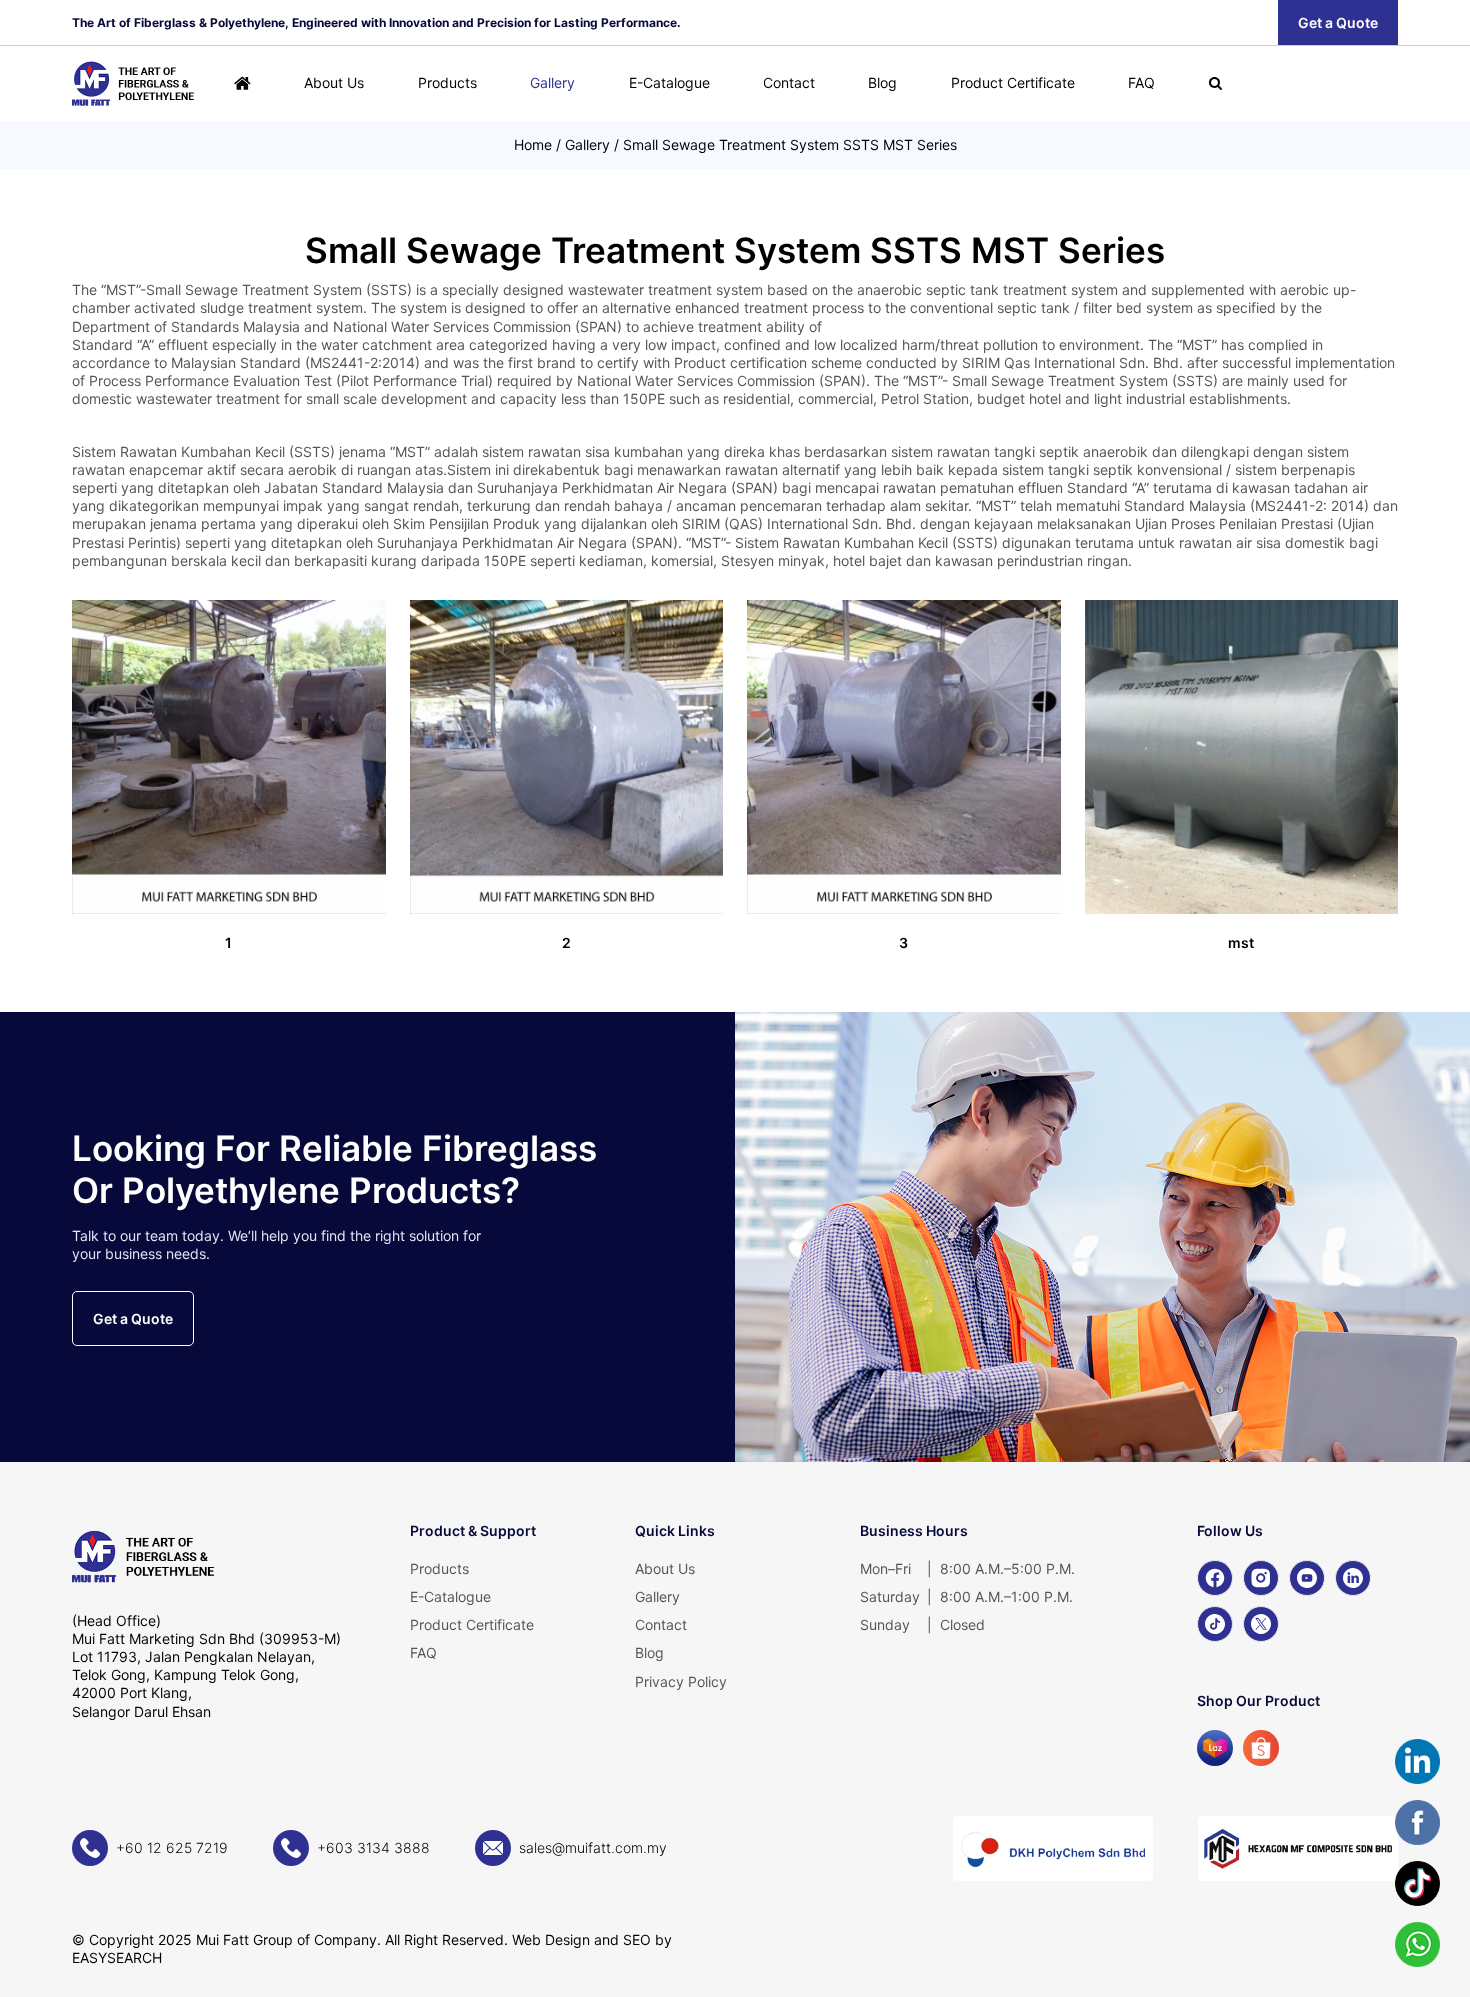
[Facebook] (1215, 1578)
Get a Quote (1338, 22)
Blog (882, 82)
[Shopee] (1261, 1748)
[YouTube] (1307, 1578)
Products (447, 82)
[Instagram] (1261, 1578)
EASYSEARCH (117, 1957)
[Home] (242, 83)
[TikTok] (1215, 1624)
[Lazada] (1215, 1748)
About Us (334, 82)
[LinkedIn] (1353, 1578)
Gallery (552, 82)
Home (533, 144)
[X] (1261, 1624)
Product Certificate (1013, 82)
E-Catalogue (669, 82)
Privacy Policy (681, 1681)
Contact (789, 82)
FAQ (1141, 82)
